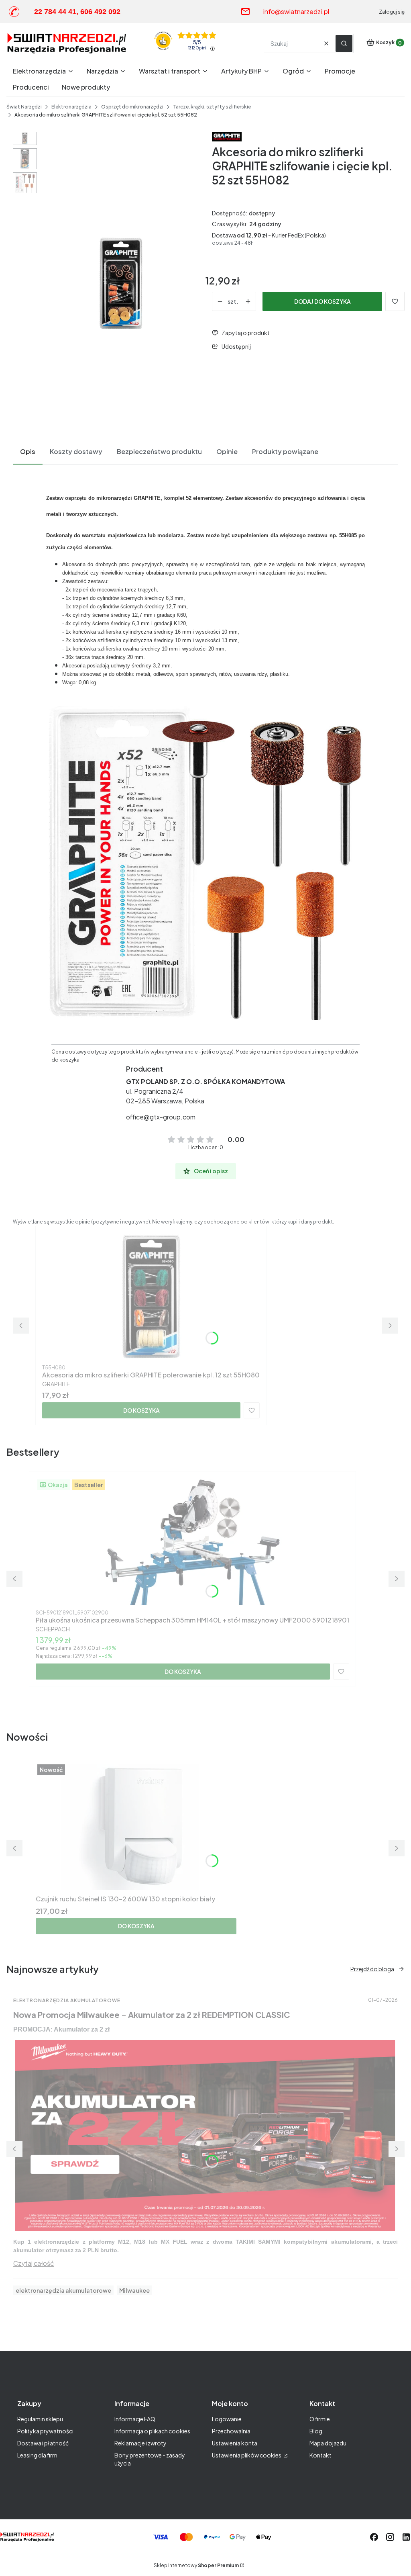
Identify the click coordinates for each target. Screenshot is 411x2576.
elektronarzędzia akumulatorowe (63, 2290)
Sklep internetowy (196, 2565)
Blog (316, 2431)
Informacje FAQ (135, 2419)
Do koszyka (141, 1410)
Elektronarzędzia (71, 107)
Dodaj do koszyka (322, 301)
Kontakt (320, 2455)
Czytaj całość (34, 2263)
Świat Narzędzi (24, 107)
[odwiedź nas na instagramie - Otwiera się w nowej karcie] (390, 2537)
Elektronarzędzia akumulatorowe (67, 2000)
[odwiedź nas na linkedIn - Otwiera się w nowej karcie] (406, 2537)
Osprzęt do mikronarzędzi (132, 107)
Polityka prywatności (45, 2431)
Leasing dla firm (37, 2455)
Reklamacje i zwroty (140, 2443)
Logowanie (227, 2419)
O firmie (320, 2419)
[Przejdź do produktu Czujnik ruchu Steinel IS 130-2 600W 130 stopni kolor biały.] (136, 1827)
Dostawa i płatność (43, 2443)
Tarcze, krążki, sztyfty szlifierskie (212, 107)
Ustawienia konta (235, 2443)
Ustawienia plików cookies (247, 2455)
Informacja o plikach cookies (152, 2431)
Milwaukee (134, 2290)
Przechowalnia (231, 2431)
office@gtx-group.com (161, 1117)
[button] (344, 43)
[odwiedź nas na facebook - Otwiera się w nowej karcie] (374, 2537)
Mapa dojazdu (328, 2443)
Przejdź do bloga (372, 1969)
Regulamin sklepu (40, 2419)
